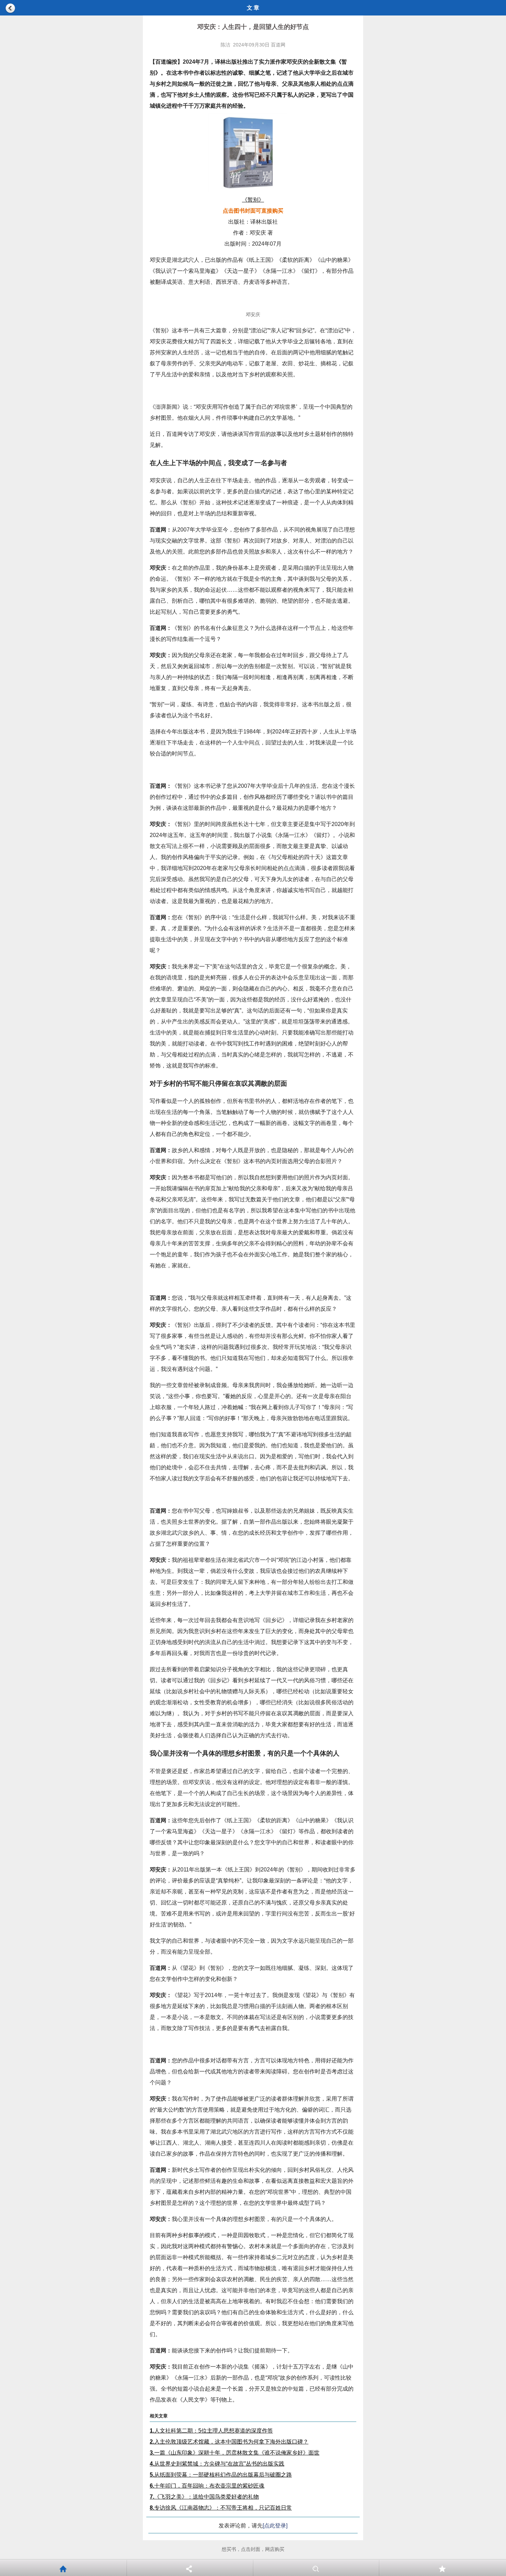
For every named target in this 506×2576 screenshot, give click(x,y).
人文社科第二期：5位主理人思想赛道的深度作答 (211, 2431)
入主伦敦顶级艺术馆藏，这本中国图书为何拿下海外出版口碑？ (229, 2442)
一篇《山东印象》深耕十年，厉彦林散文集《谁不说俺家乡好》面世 (235, 2453)
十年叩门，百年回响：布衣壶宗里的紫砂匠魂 (207, 2486)
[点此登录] (275, 2526)
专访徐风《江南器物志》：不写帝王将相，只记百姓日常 (221, 2508)
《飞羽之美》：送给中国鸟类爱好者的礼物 (204, 2497)
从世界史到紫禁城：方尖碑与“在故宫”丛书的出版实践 (217, 2464)
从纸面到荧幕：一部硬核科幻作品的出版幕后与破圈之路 (221, 2475)
